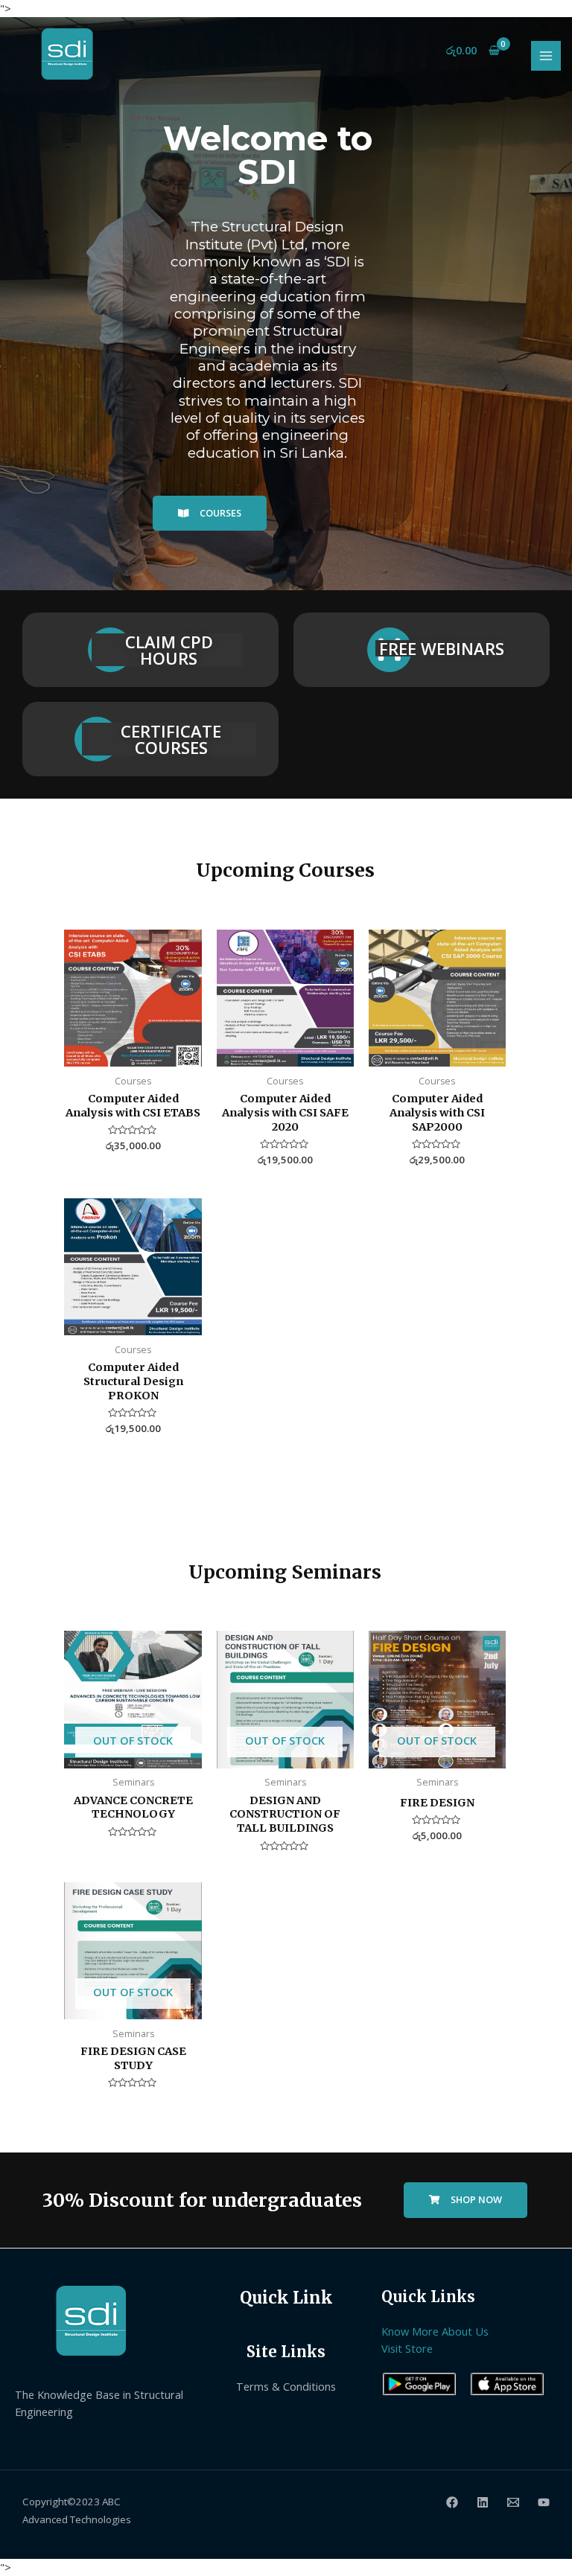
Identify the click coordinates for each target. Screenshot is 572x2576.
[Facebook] (452, 2502)
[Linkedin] (483, 2502)
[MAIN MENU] (546, 56)
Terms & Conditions (286, 2386)
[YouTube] (544, 2502)
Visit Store (407, 2348)
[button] (210, 514)
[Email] (513, 2502)
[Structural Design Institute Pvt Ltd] (66, 54)
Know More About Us (435, 2331)
